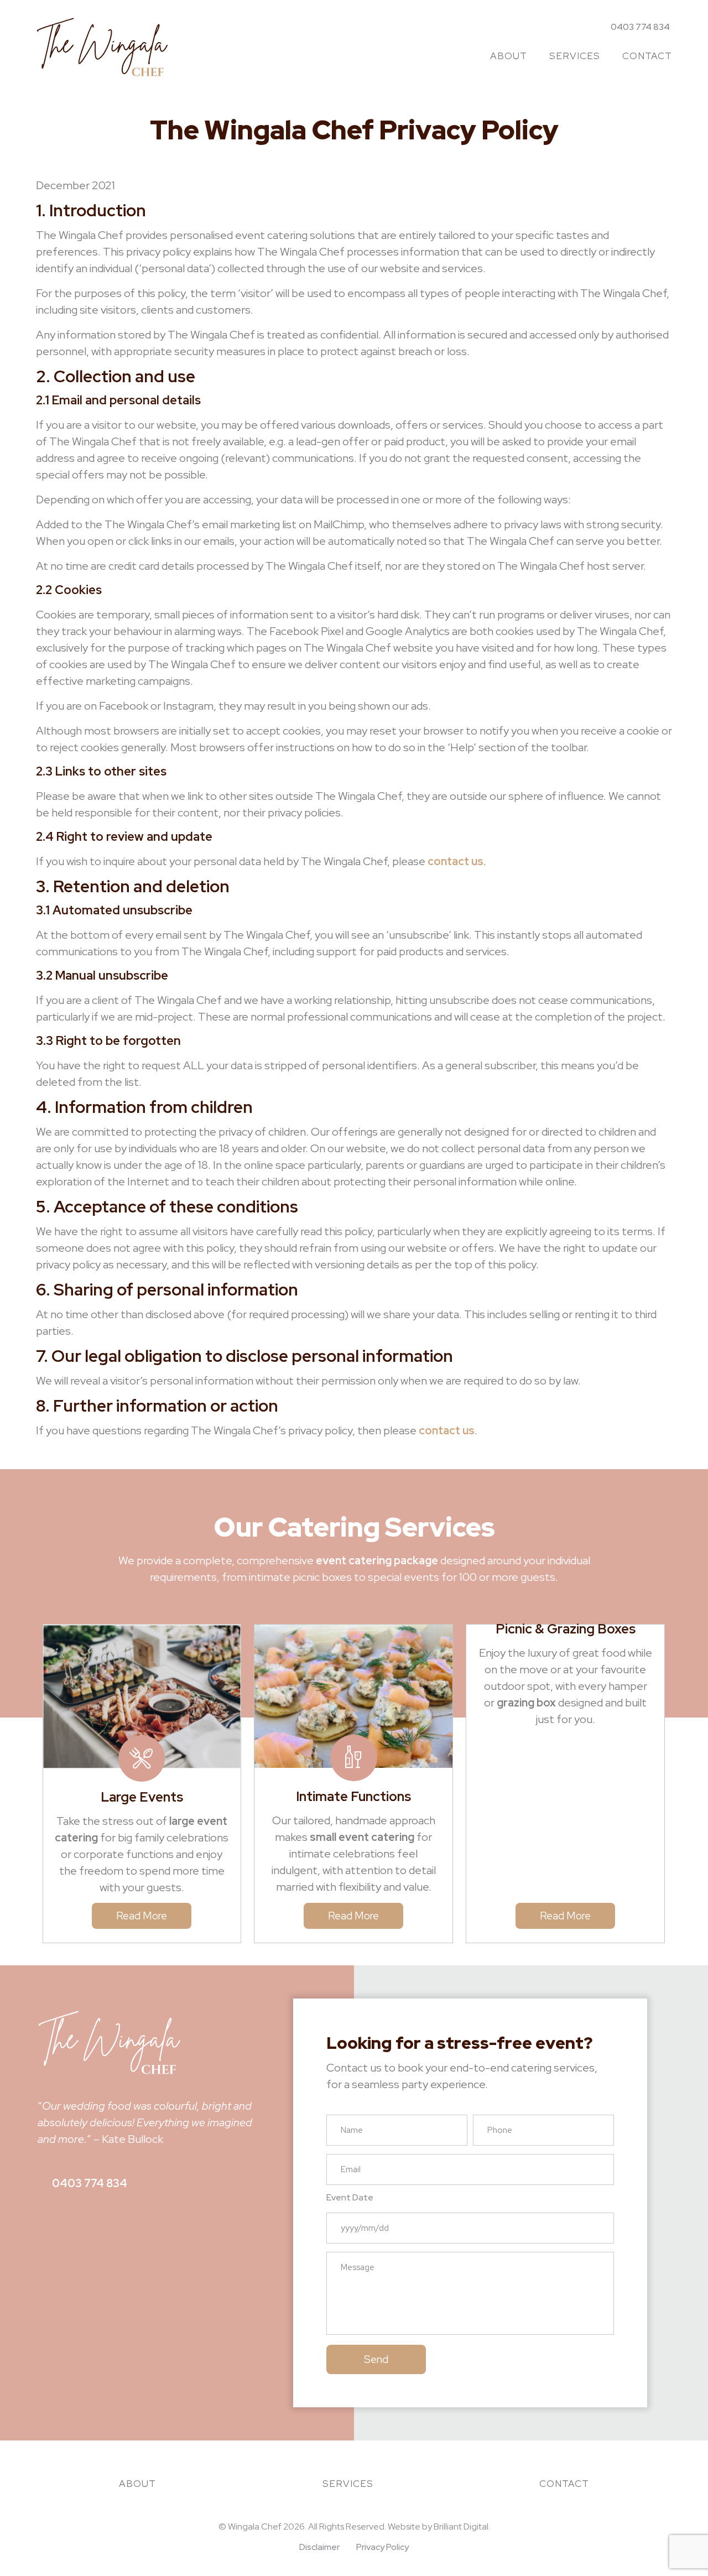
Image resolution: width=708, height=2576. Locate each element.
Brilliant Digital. (462, 2526)
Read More (142, 1916)
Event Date (350, 2198)
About (509, 56)
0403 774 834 (90, 2183)
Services (575, 56)
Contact (647, 56)
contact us (455, 861)
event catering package (377, 1560)
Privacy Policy (382, 2547)
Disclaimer (319, 2547)
